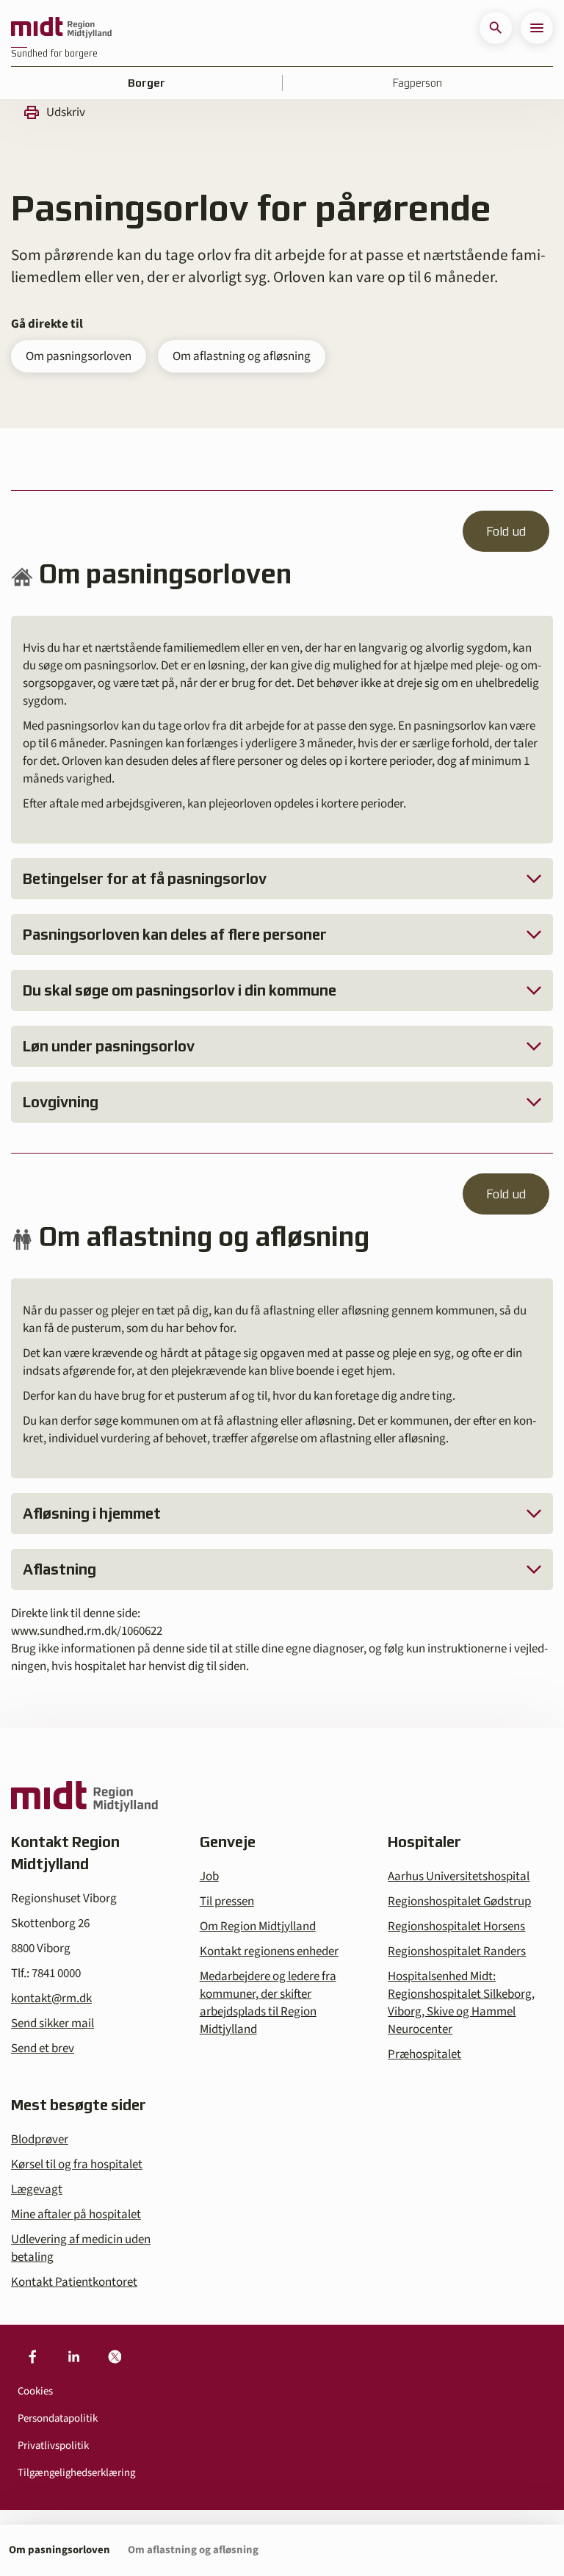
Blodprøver (40, 2140)
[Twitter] (115, 2357)
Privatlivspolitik (53, 2446)
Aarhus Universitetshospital (459, 1877)
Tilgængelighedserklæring (76, 2473)
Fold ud (506, 531)
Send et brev (43, 2048)
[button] (496, 28)
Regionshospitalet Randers (457, 1951)
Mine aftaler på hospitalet (76, 2215)
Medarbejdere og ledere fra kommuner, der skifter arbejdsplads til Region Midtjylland (268, 2003)
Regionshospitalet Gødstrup (459, 1902)
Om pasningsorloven (79, 356)
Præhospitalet (424, 2054)
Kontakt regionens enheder (269, 1951)
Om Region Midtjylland (258, 1926)
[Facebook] (32, 2357)
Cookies (35, 2391)
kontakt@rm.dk (51, 1998)
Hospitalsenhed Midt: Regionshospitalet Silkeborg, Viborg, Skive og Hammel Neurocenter (461, 2003)
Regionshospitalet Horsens (456, 1926)
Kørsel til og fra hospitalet (77, 2165)
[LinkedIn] (73, 2357)
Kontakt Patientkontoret (74, 2282)
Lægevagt (37, 2190)
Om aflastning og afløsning (242, 356)
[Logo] (61, 28)
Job (209, 1877)
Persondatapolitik (58, 2418)
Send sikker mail (53, 2023)
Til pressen (227, 1902)
